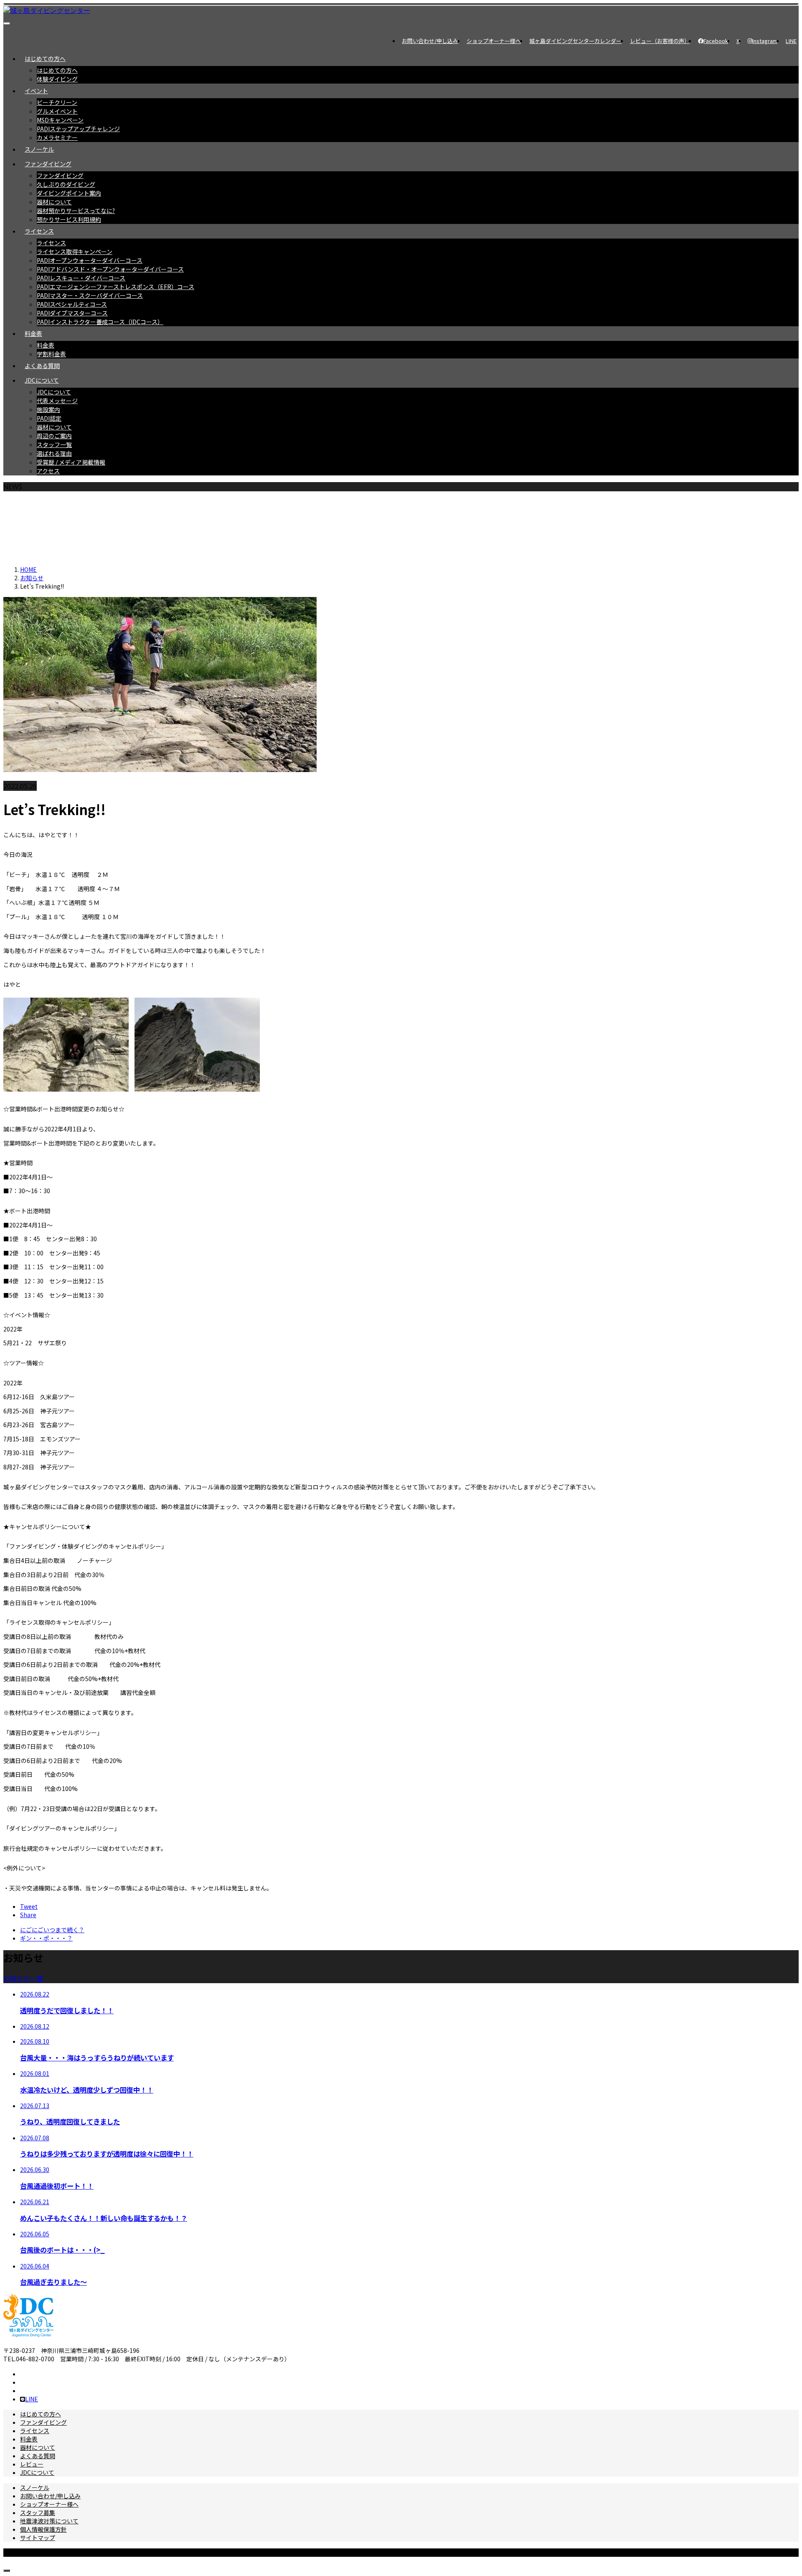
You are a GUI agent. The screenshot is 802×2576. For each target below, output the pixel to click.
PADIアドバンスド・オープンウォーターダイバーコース (110, 269)
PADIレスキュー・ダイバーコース (81, 278)
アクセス (48, 471)
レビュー (32, 2464)
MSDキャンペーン (60, 120)
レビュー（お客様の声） (660, 41)
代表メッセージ (57, 401)
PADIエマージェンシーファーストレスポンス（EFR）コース (115, 287)
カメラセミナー (57, 137)
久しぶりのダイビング (66, 184)
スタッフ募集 (38, 2512)
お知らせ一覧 (23, 1978)
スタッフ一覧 (54, 445)
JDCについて (42, 380)
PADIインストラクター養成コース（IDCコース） (100, 322)
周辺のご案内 (54, 436)
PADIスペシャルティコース (72, 304)
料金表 (33, 333)
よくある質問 (42, 366)
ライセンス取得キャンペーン (75, 252)
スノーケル (39, 149)
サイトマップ (38, 2538)
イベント (36, 91)
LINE (791, 41)
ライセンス (39, 231)
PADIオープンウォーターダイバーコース (90, 260)
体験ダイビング (57, 79)
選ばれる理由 (54, 453)
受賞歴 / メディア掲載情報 (71, 462)
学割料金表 (51, 354)
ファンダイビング (48, 164)
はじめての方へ (45, 58)
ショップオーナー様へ (494, 41)
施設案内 (48, 409)
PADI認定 (49, 418)
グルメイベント (57, 111)
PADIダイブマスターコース (72, 313)
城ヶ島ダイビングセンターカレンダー (575, 41)
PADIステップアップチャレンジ (78, 129)
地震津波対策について (49, 2521)
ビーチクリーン (57, 102)
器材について (54, 202)
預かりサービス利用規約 (69, 219)
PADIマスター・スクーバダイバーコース (90, 295)
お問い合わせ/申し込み (430, 41)
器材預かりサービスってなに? (76, 211)
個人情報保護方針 (43, 2529)
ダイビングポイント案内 (69, 193)
